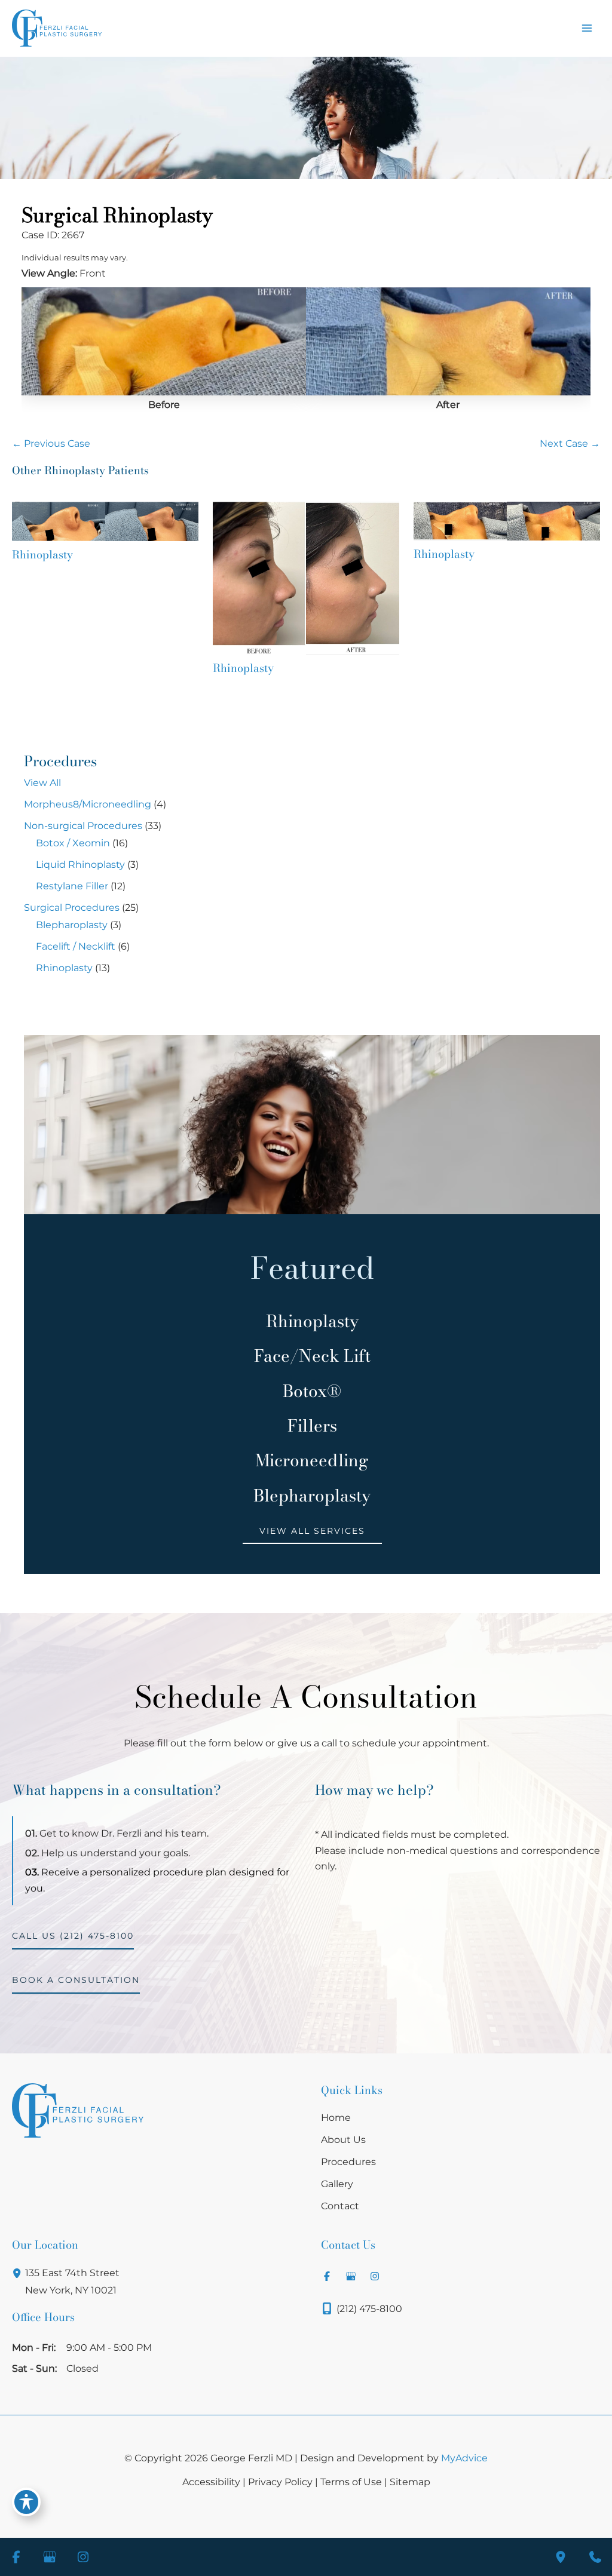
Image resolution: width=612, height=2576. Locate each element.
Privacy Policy (280, 2482)
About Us (343, 2139)
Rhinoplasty (64, 968)
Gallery (337, 2184)
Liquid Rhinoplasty (80, 865)
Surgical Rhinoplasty (117, 215)
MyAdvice (464, 2458)
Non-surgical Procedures (83, 826)
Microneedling (312, 1460)
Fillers (312, 1426)
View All (42, 783)
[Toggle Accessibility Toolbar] (26, 2502)
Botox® (312, 1391)
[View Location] (19, 2273)
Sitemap (410, 2482)
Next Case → (570, 443)
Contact (340, 2206)
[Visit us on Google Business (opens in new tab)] (351, 2276)
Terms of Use (351, 2482)
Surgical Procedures (72, 908)
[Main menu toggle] (587, 28)
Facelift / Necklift (76, 946)
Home (336, 2117)
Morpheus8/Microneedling (88, 804)
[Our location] (561, 2557)
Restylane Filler (72, 886)
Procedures (348, 2161)
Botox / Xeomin (73, 843)
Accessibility (211, 2482)
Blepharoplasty (72, 925)
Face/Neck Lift (312, 1356)
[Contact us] (595, 2557)
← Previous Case (51, 443)
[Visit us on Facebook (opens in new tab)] (327, 2276)
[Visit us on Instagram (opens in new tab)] (375, 2276)
